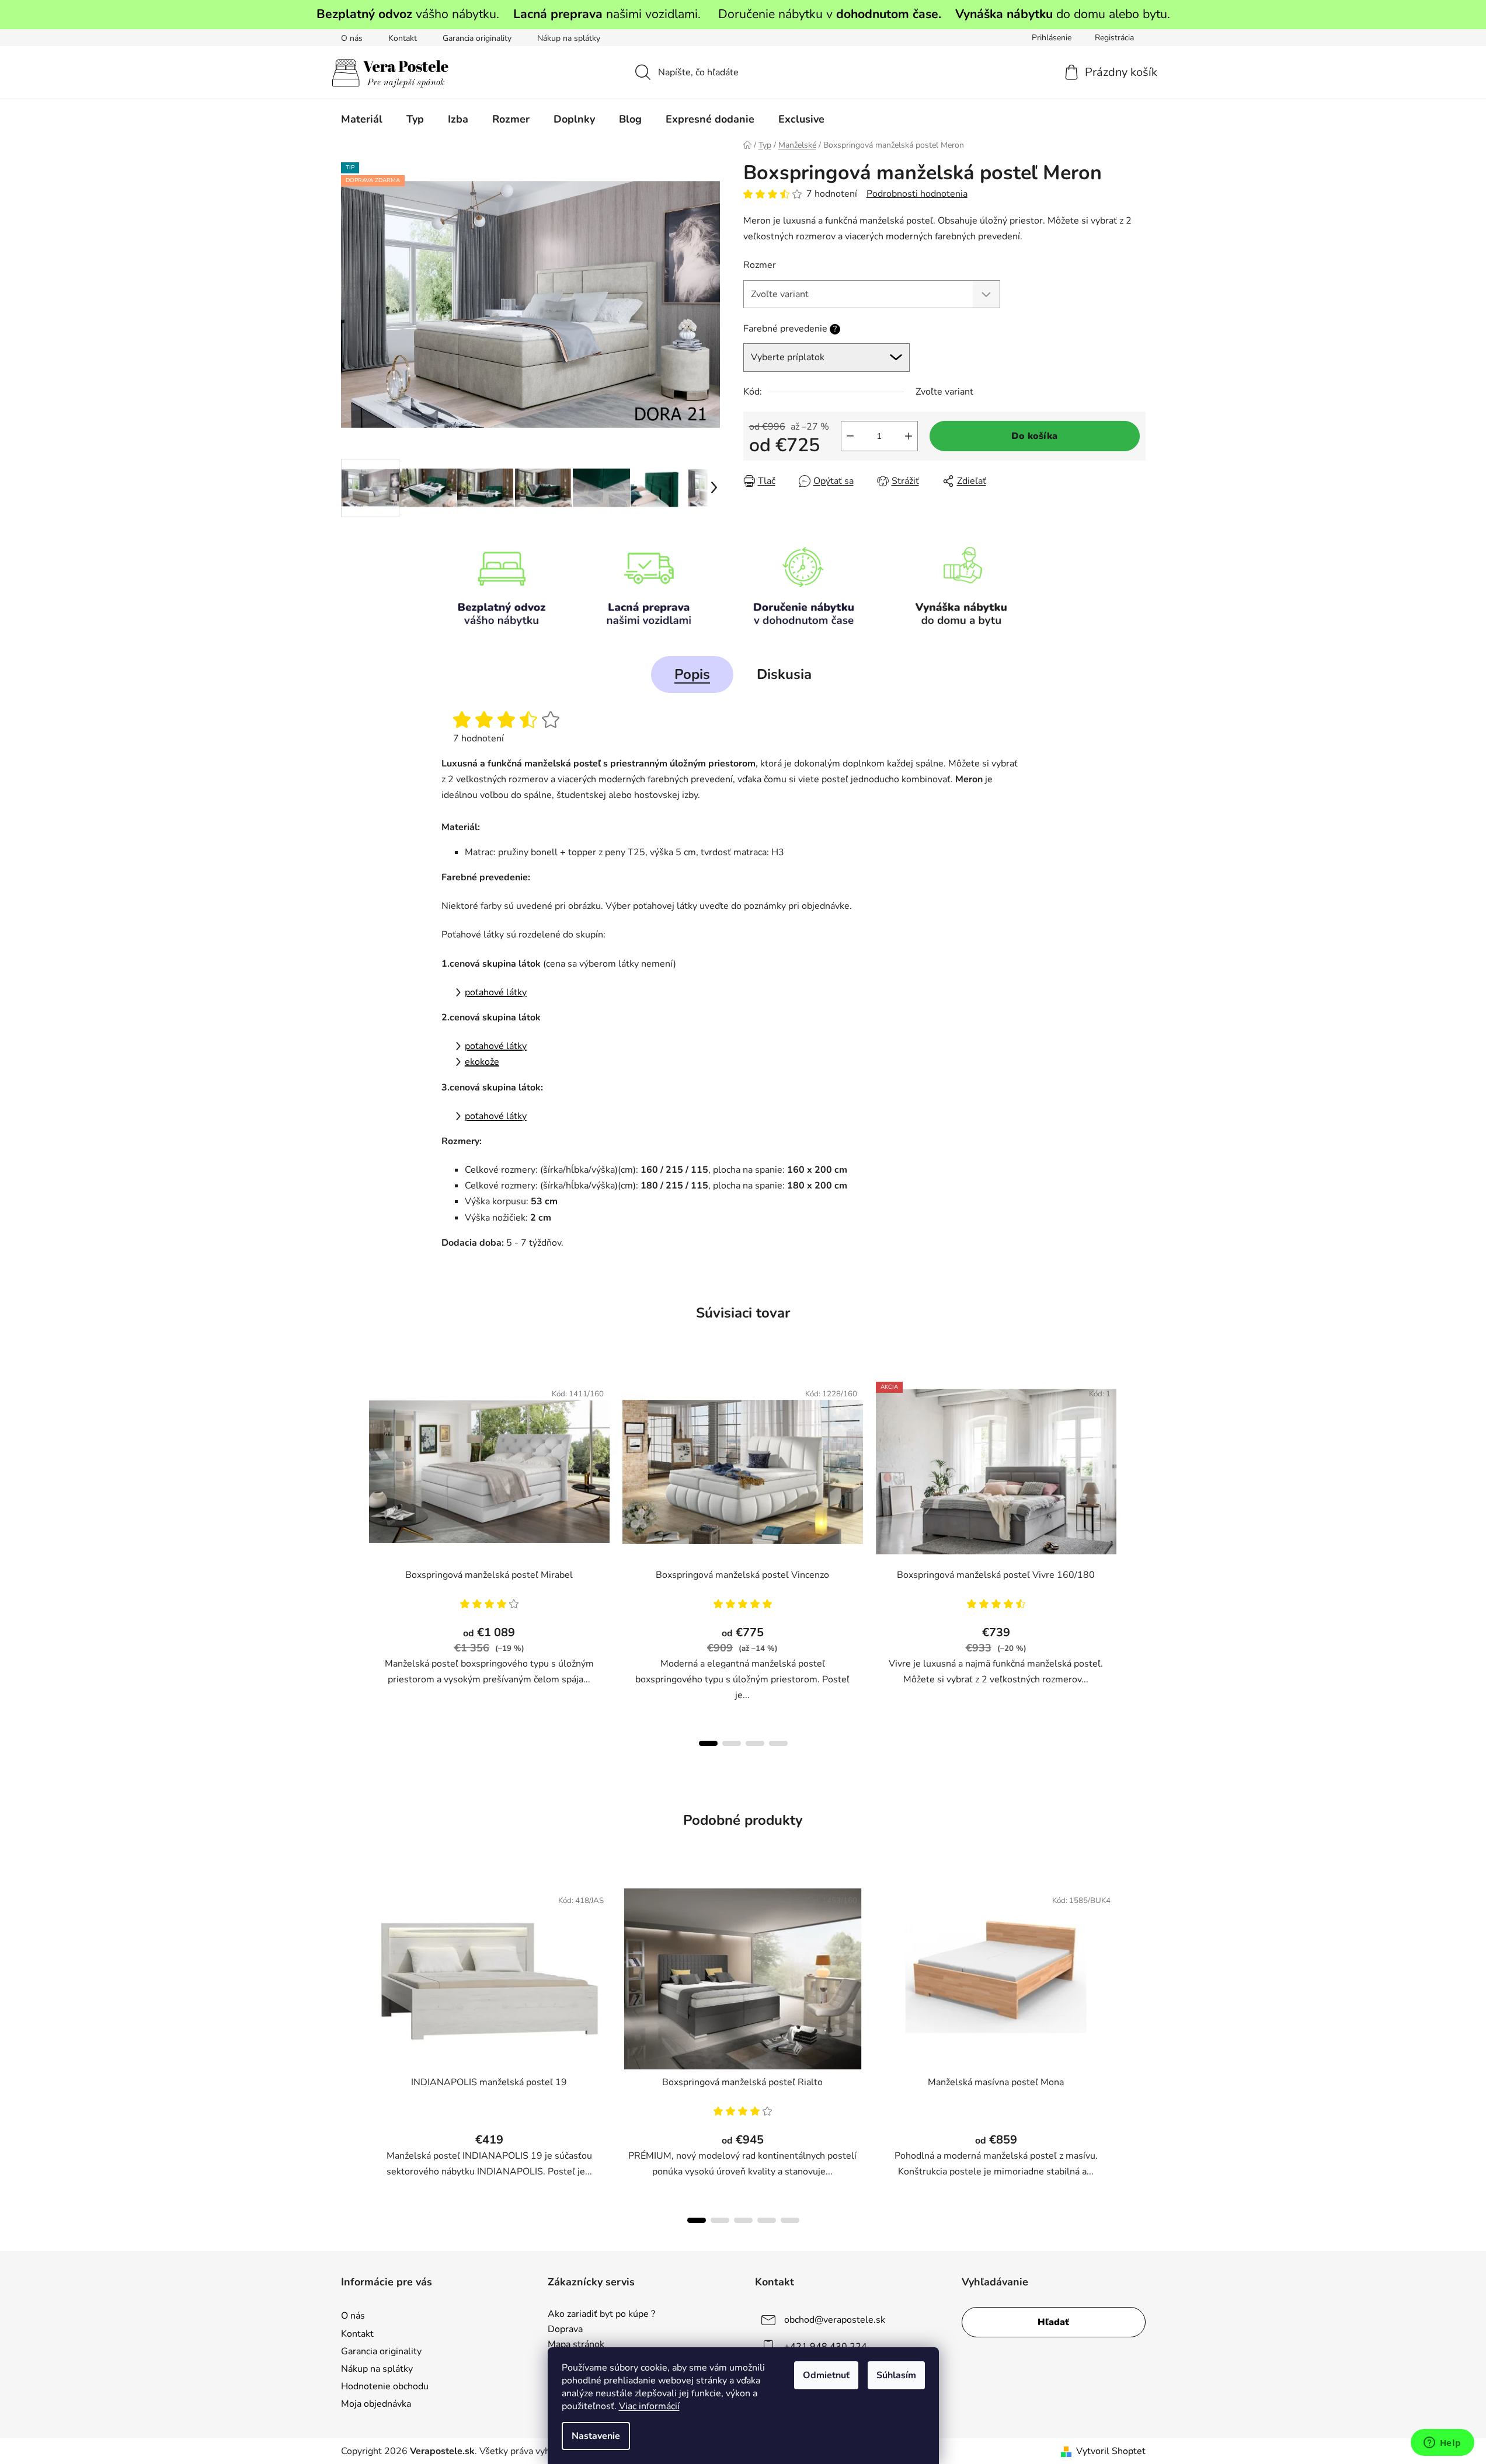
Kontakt (403, 38)
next (1136, 1560)
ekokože (482, 1062)
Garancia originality (477, 38)
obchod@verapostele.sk (835, 2320)
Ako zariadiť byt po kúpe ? (601, 2315)
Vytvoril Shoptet (1111, 2451)
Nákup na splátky (569, 38)
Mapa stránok (576, 2345)
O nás (352, 38)
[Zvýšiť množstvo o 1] (909, 436)
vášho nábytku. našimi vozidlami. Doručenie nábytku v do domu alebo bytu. (743, 14)
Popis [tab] (692, 674)
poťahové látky (496, 992)
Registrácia (1114, 38)
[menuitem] (362, 119)
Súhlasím (896, 2375)
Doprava (565, 2330)
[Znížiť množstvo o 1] (850, 436)
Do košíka (1034, 436)
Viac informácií (649, 2406)
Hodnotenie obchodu (385, 2386)
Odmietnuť (826, 2375)
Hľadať (1053, 2322)
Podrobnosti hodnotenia (917, 194)
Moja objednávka (376, 2404)
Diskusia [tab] (784, 674)
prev (350, 1560)
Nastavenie (596, 2436)
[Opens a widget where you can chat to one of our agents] (1442, 2444)
